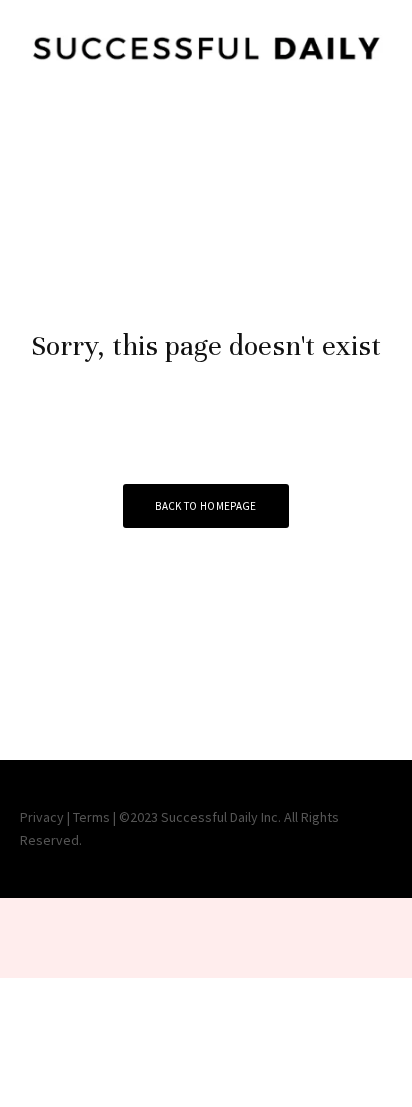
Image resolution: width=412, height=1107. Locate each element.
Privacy (42, 817)
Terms (91, 817)
